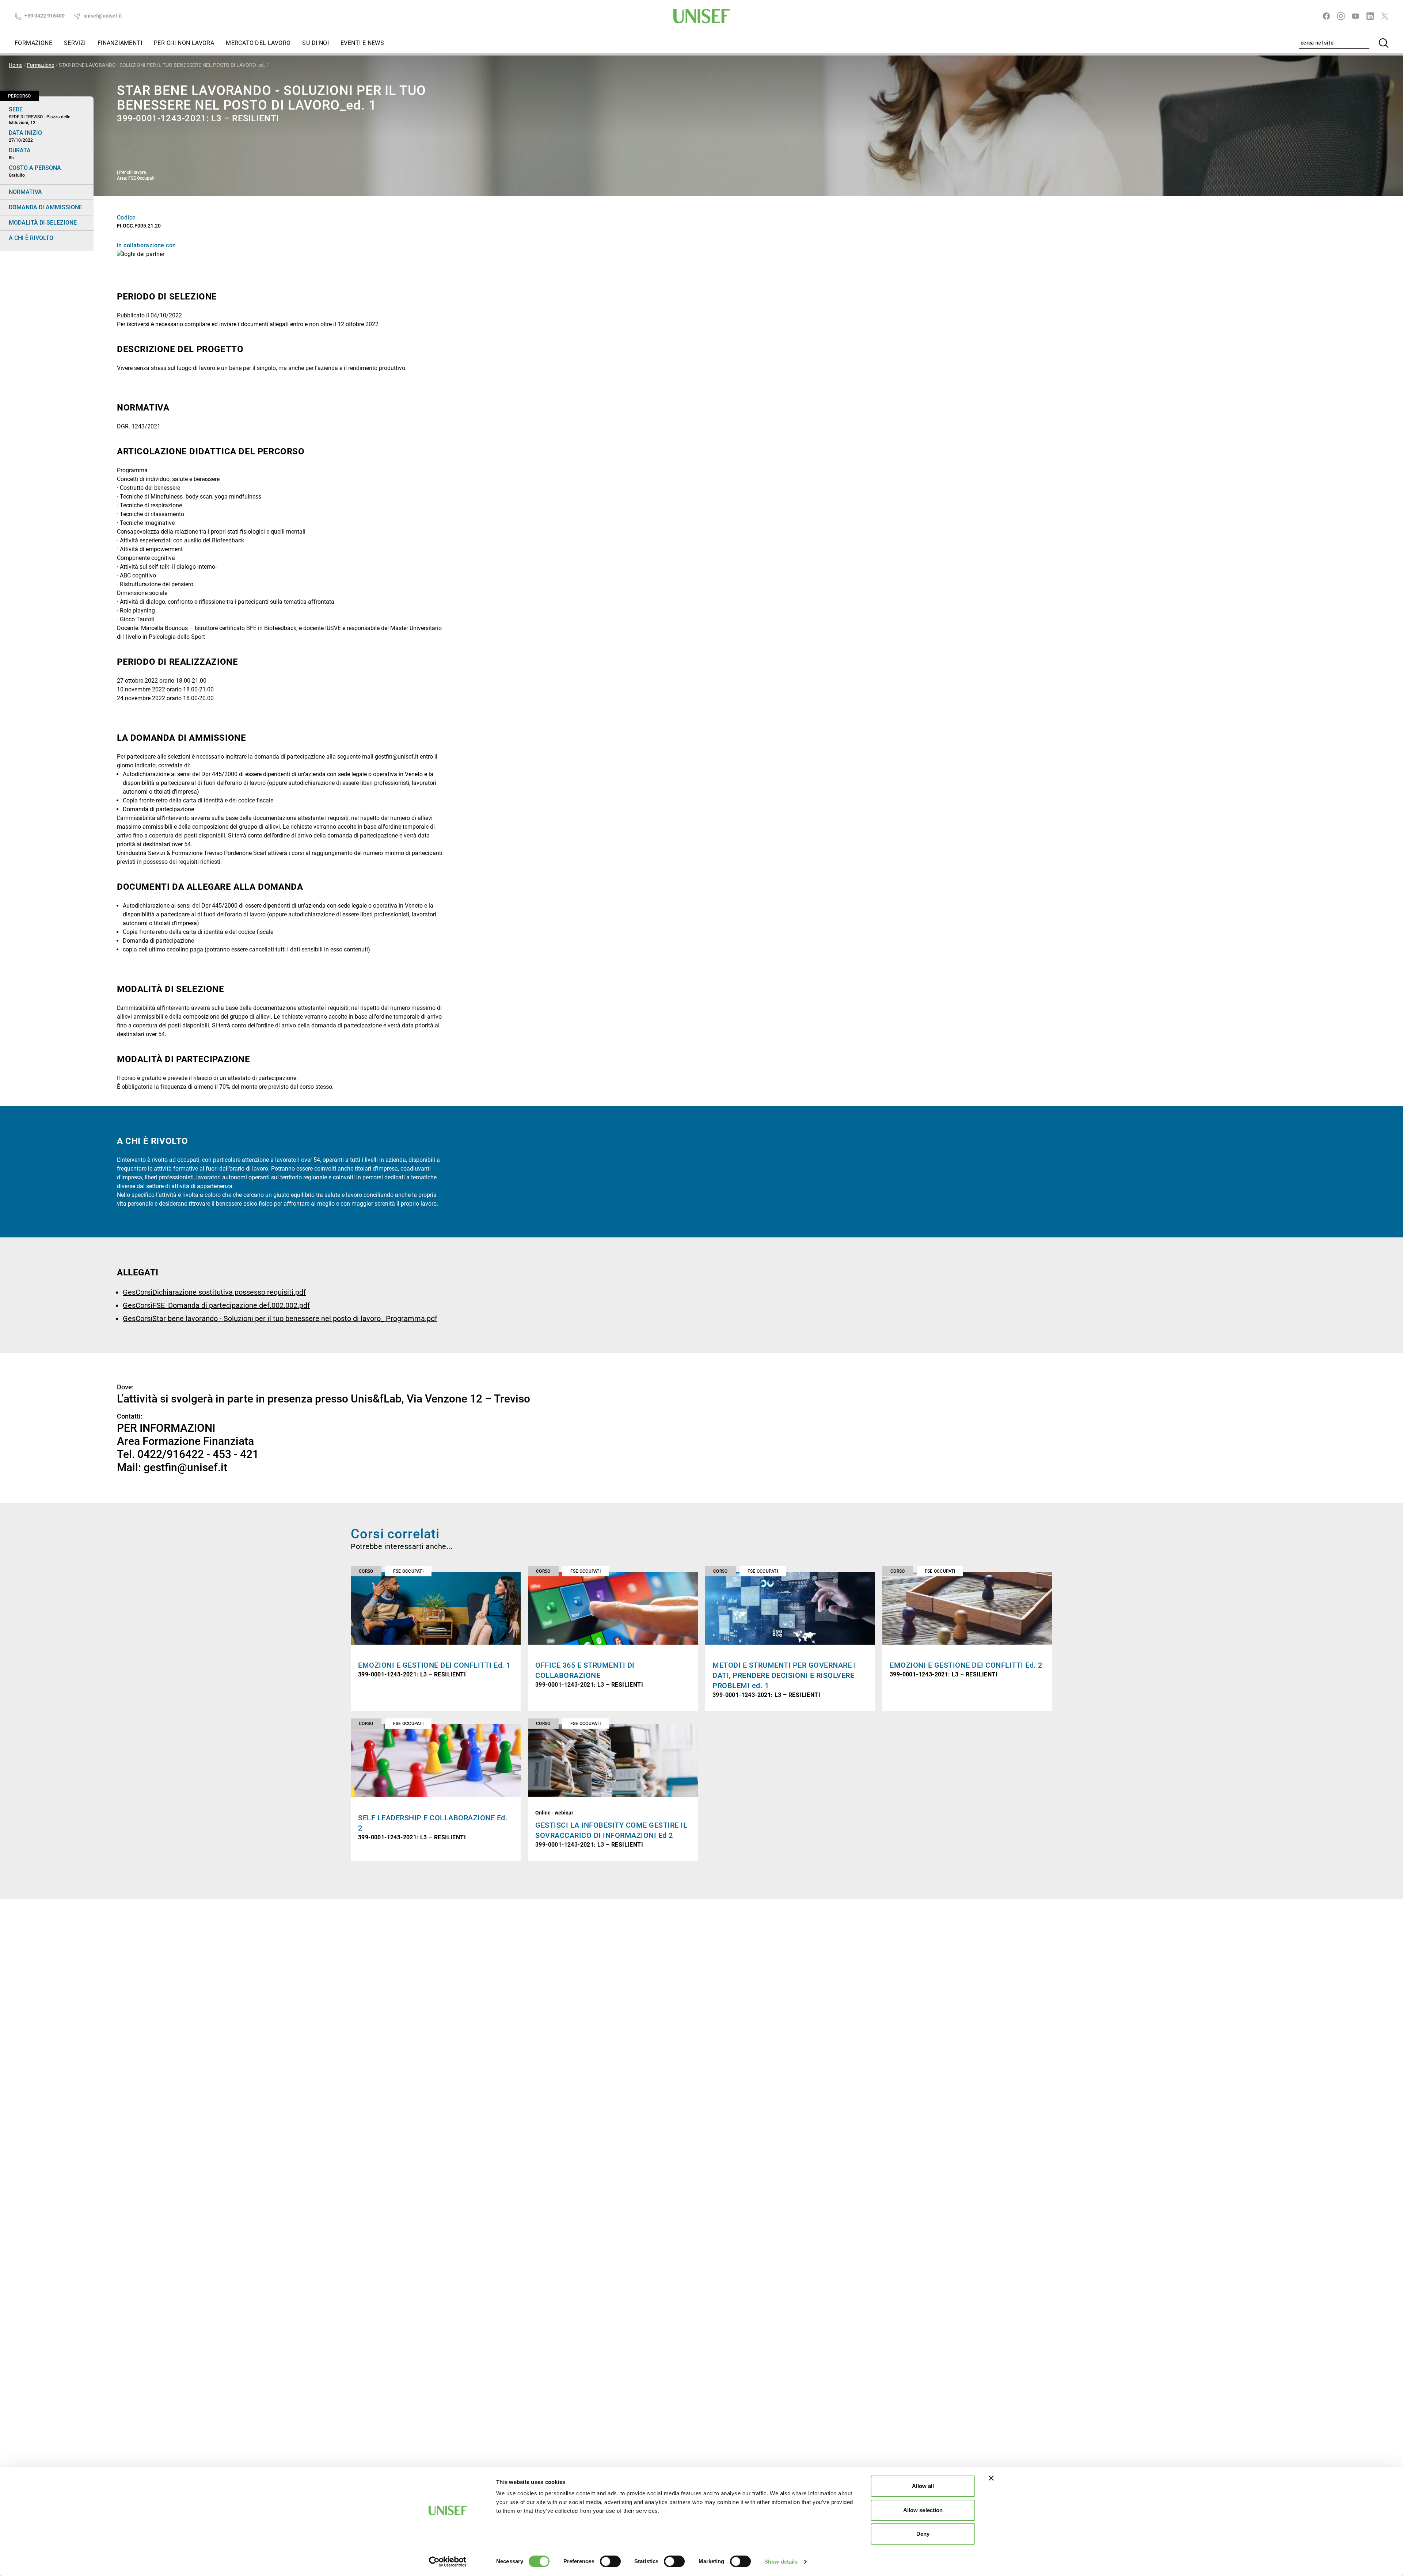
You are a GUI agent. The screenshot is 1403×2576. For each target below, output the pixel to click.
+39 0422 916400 (44, 16)
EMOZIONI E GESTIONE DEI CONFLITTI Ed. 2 (966, 1665)
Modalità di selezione (43, 223)
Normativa (25, 192)
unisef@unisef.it (102, 16)
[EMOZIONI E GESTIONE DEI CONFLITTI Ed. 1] (436, 1608)
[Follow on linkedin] (1370, 16)
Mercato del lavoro (258, 43)
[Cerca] (1384, 43)
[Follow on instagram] (1341, 16)
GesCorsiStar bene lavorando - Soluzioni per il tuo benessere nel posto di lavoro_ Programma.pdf (280, 1318)
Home (16, 65)
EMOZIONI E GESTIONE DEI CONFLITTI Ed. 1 (434, 1665)
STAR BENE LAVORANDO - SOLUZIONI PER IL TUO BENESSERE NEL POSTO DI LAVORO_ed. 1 (164, 65)
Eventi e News (362, 43)
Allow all (923, 2486)
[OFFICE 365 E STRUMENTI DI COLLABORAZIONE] (613, 1608)
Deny (923, 2534)
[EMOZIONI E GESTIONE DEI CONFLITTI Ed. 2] (967, 1608)
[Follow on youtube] (1356, 16)
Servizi (75, 43)
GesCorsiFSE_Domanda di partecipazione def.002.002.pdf (216, 1305)
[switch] (610, 2561)
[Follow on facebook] (1326, 16)
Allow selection (923, 2510)
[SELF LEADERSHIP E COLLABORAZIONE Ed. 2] (436, 1761)
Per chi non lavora (184, 43)
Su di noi (315, 43)
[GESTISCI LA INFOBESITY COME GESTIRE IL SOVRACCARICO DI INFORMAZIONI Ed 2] (613, 1761)
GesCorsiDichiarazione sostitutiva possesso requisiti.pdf (214, 1292)
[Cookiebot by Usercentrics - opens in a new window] (448, 2562)
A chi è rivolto (31, 238)
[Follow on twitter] (1385, 16)
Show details (781, 2562)
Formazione (33, 43)
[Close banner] (991, 2478)
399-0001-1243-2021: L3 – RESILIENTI (412, 1674)
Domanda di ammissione (45, 207)
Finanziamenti (120, 43)
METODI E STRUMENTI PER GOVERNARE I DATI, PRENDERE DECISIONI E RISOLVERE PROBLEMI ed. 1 (784, 1675)
